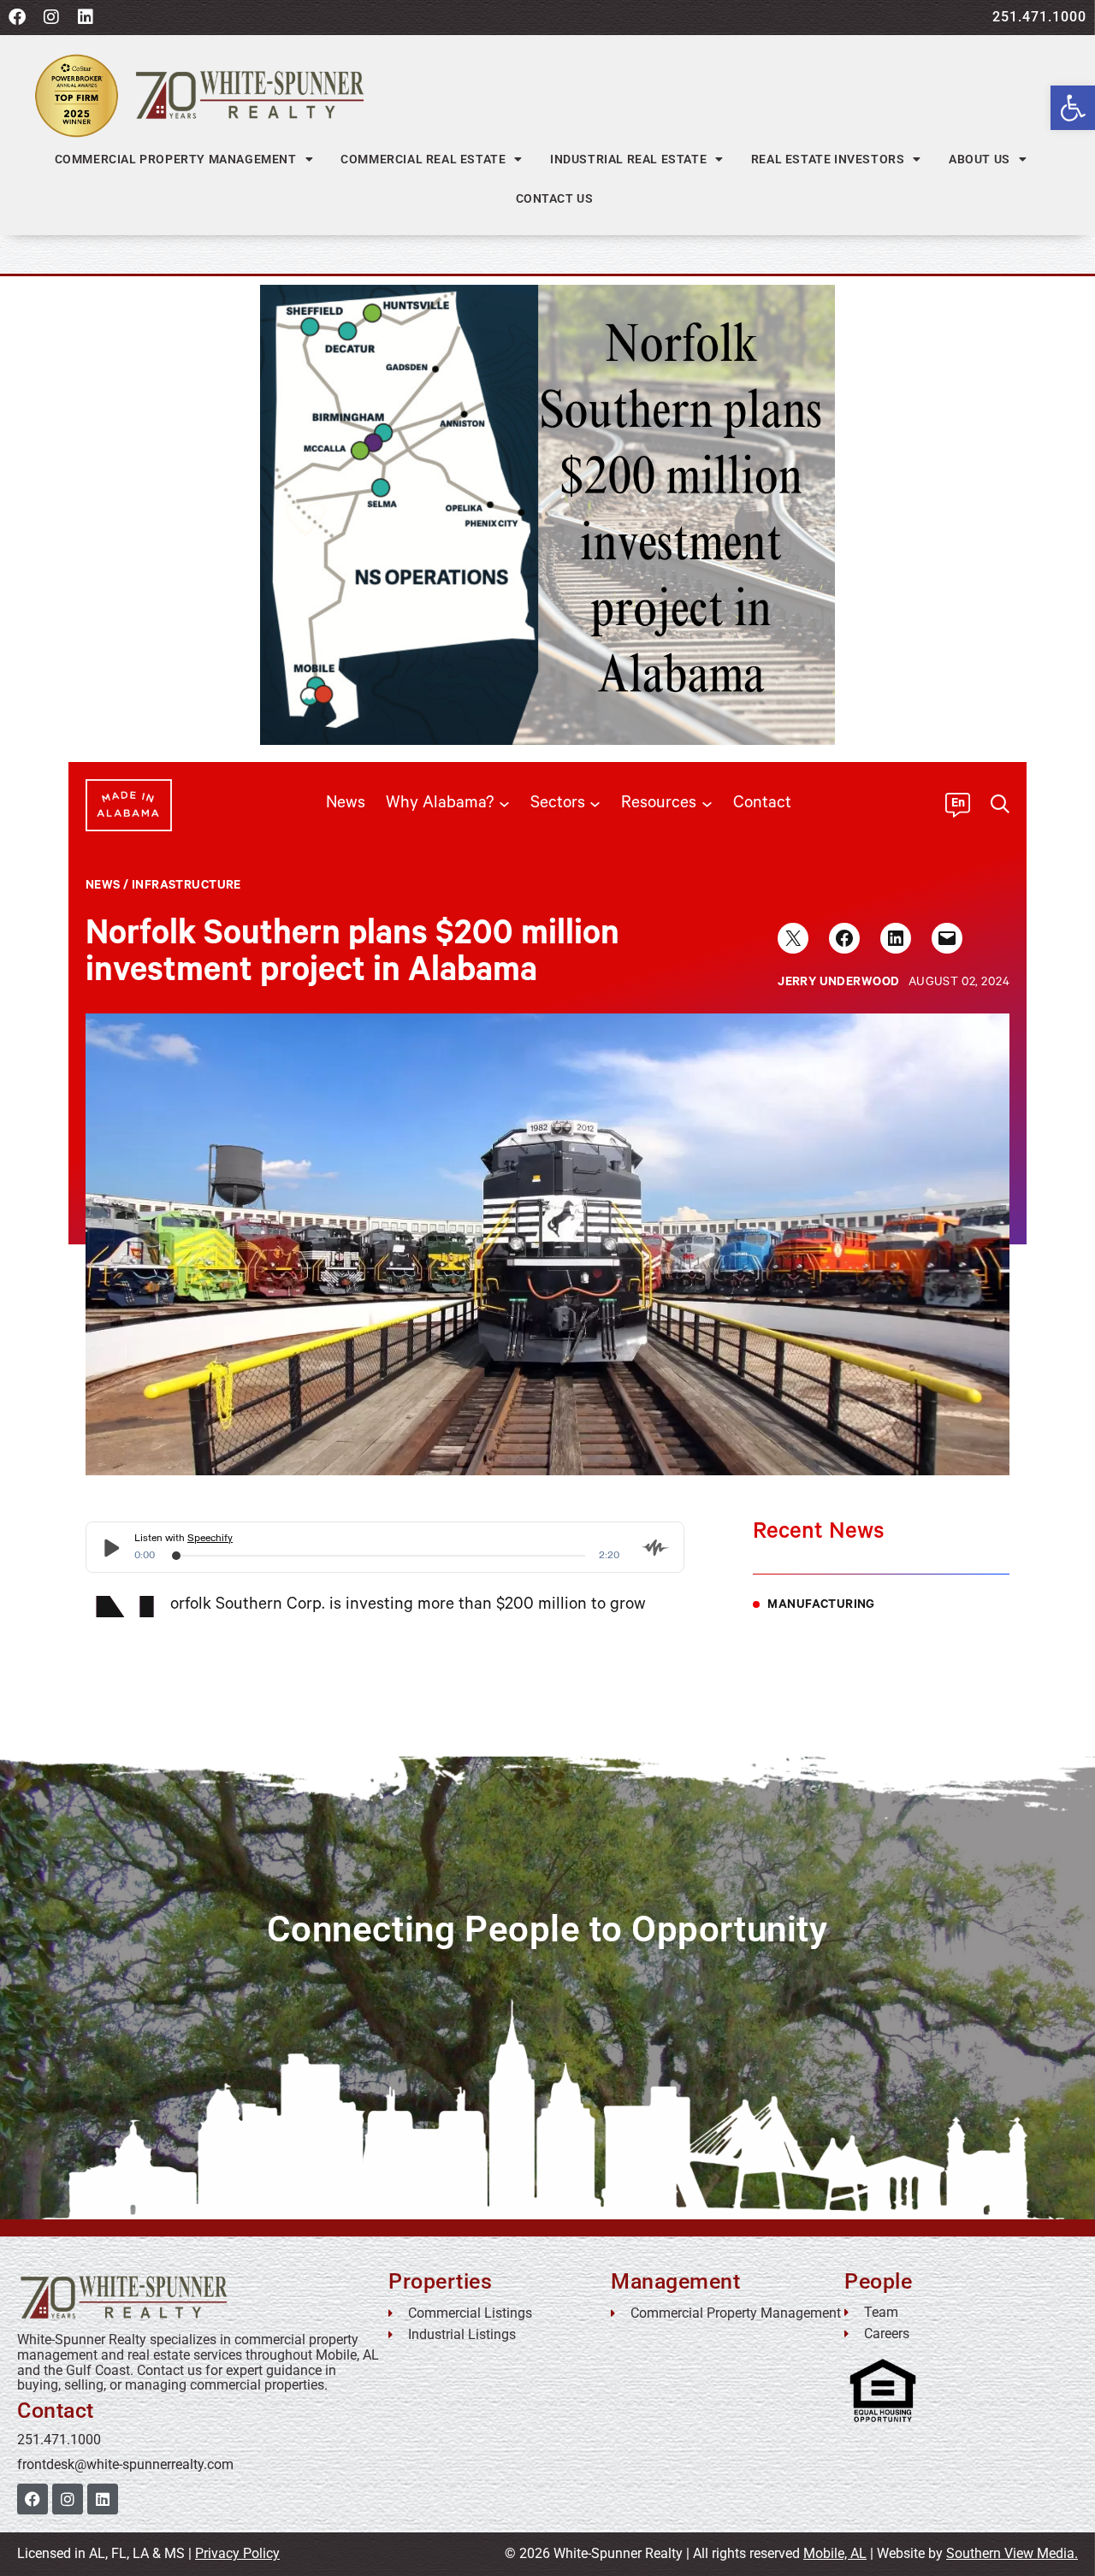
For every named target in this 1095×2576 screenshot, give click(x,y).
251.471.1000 (1039, 17)
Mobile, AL (835, 2553)
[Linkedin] (86, 17)
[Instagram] (51, 17)
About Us (980, 159)
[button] (1073, 108)
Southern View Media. (1012, 2553)
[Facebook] (17, 17)
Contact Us (555, 198)
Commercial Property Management (176, 159)
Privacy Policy (237, 2553)
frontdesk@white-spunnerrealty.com (125, 2464)
